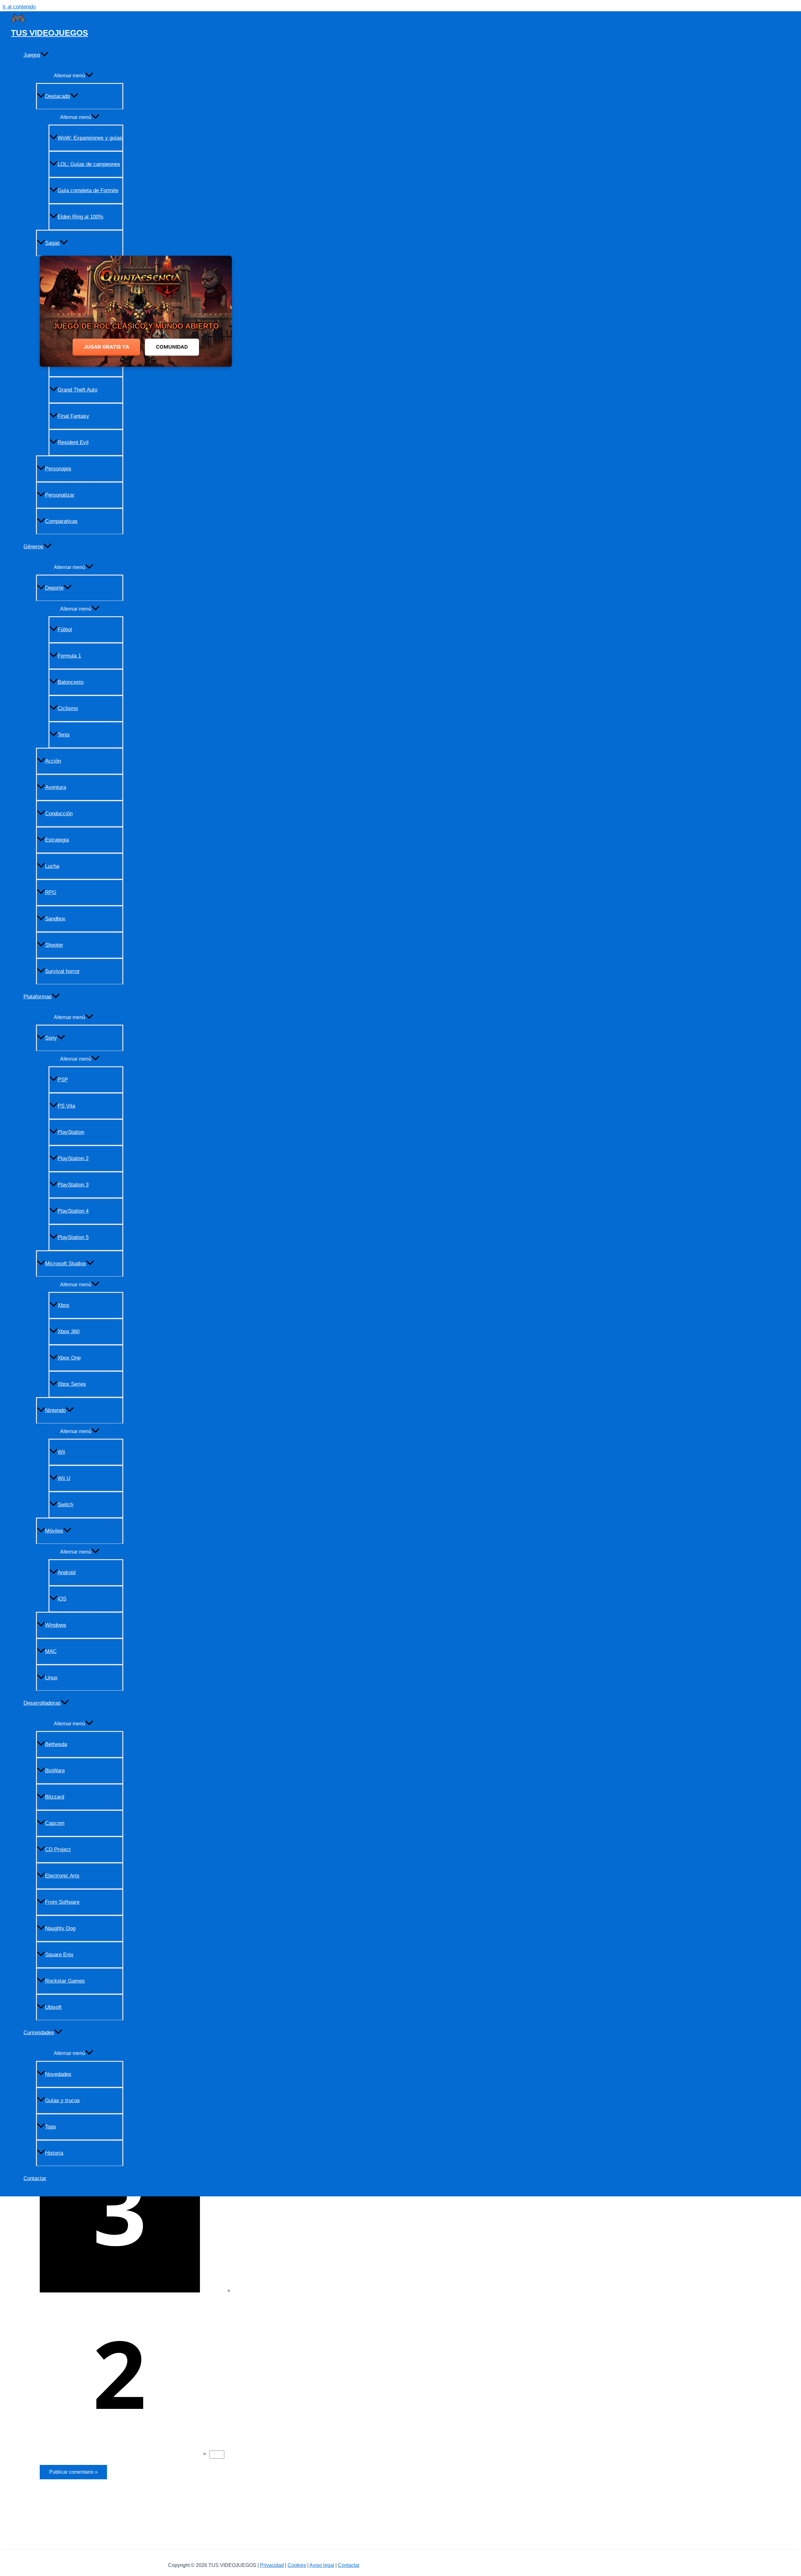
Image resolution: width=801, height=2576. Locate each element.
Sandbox (55, 919)
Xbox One (69, 1358)
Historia (54, 2153)
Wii (61, 1452)
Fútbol (65, 630)
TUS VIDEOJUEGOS (49, 33)
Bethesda (56, 1744)
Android (66, 1572)
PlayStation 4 (73, 1211)
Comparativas (61, 521)
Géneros (33, 547)
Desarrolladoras (42, 1703)
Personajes (58, 469)
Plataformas (38, 997)
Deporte (54, 588)
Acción (53, 761)
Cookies (297, 2565)
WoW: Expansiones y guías (90, 138)
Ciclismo (68, 708)
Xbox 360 (69, 1332)
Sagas (52, 243)
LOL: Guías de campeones (89, 164)
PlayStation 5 (73, 1237)
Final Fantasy (73, 416)
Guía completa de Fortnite (88, 190)
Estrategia (57, 840)
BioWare (55, 1771)
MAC (51, 1651)
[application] (44, 55)
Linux (51, 1678)
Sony (51, 1038)
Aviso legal (322, 2565)
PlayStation (71, 1132)
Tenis (64, 735)
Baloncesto (71, 682)
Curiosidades (39, 2033)
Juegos (32, 55)
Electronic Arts (62, 1876)
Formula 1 (69, 656)
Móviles (54, 1531)
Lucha (52, 866)
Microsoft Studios (66, 1264)
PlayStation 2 (73, 1158)
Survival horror (62, 971)
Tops (51, 2127)
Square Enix (59, 1955)
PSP (63, 1080)
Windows (56, 1625)
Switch (65, 1505)
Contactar (35, 2178)
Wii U (64, 1478)
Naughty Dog (60, 1928)
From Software (62, 1902)
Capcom (55, 1823)
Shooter (54, 945)
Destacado (58, 96)
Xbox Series (72, 1384)
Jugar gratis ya (106, 347)
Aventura (56, 787)
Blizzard (55, 1797)
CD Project (58, 1849)
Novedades (58, 2074)
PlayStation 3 (73, 1185)
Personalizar (60, 495)
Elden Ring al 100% (80, 217)
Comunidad (172, 347)
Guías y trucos (62, 2100)
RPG (51, 892)
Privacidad (272, 2565)
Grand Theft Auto (77, 390)
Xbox (64, 1305)
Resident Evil (73, 442)
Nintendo (55, 1410)
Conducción (59, 814)
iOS (62, 1599)
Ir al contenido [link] (19, 7)
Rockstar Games (65, 1981)
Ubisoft (53, 2007)
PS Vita (66, 1106)
